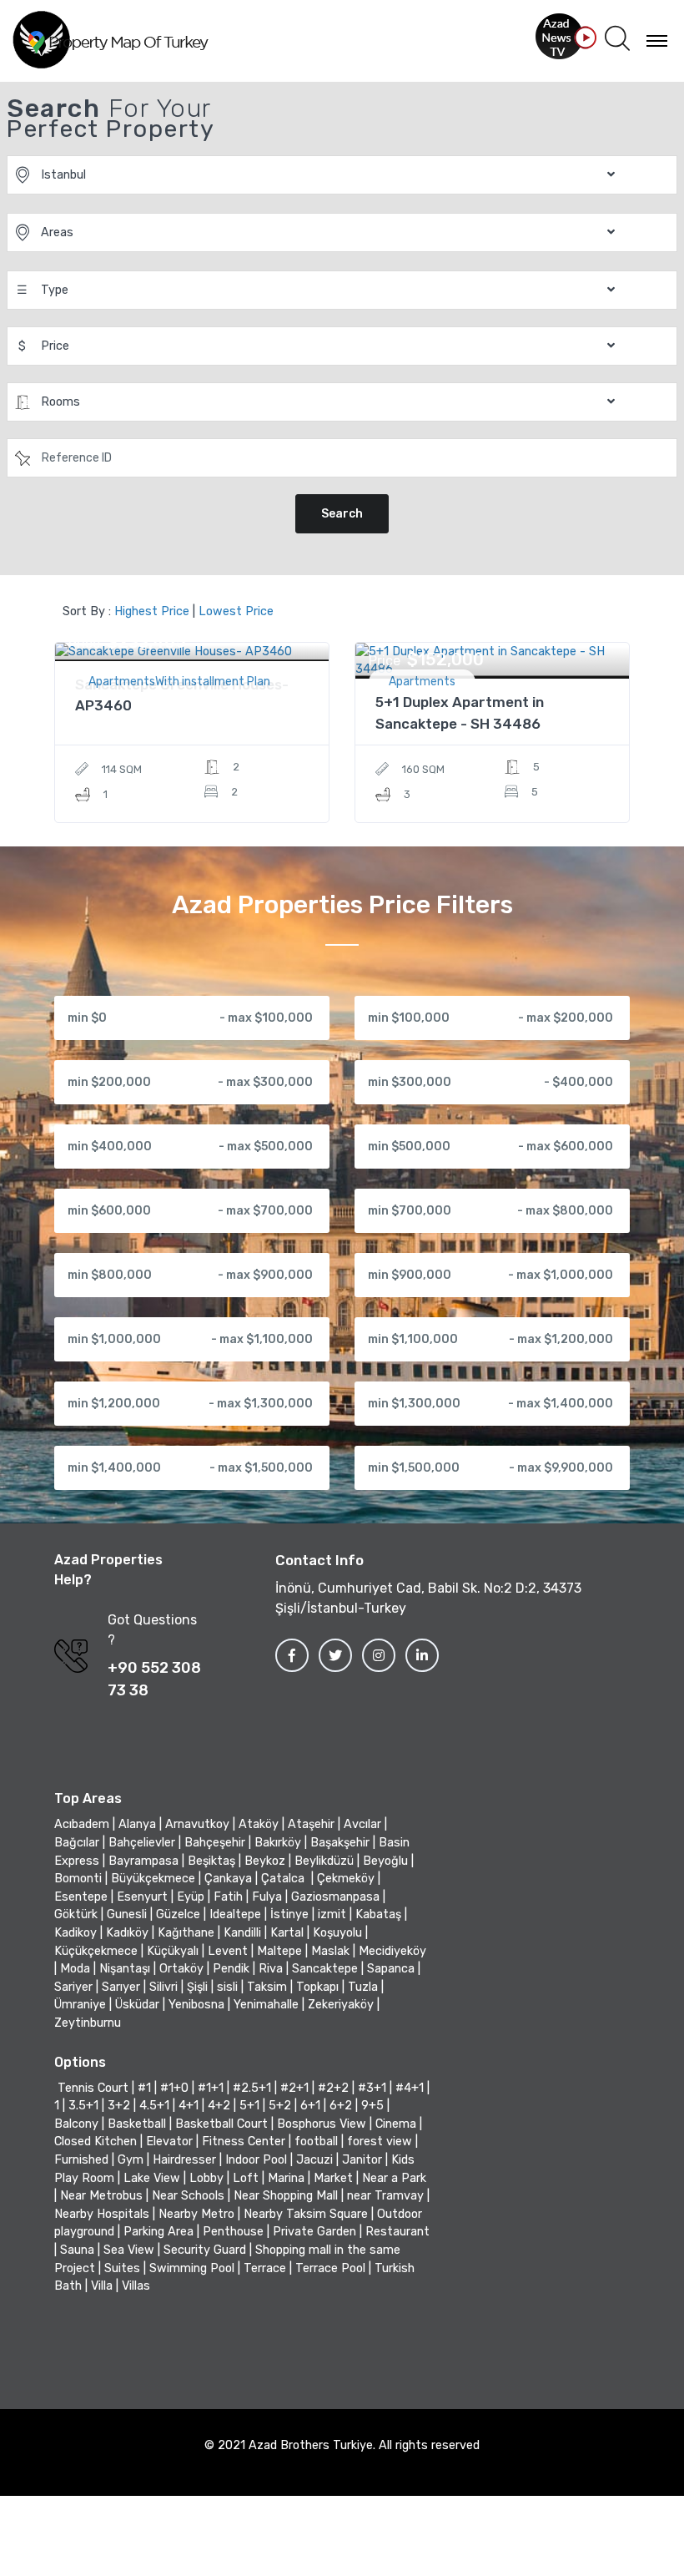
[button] (617, 39)
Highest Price (152, 611)
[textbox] (304, 457)
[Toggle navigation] (657, 40)
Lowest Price (236, 611)
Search (342, 514)
